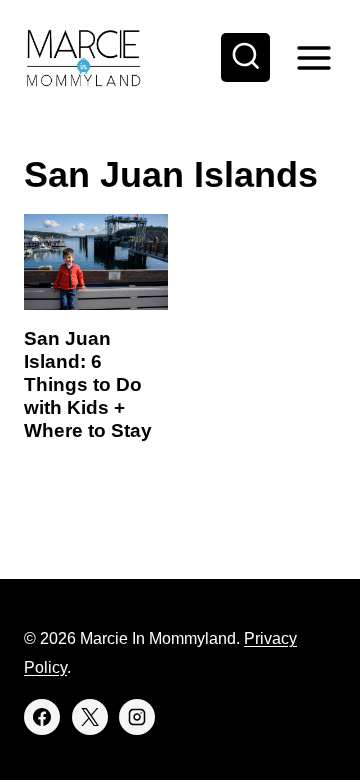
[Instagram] (137, 717)
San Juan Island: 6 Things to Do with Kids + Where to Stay (88, 384)
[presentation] (96, 262)
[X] (90, 717)
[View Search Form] (246, 58)
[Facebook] (42, 717)
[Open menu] (313, 57)
